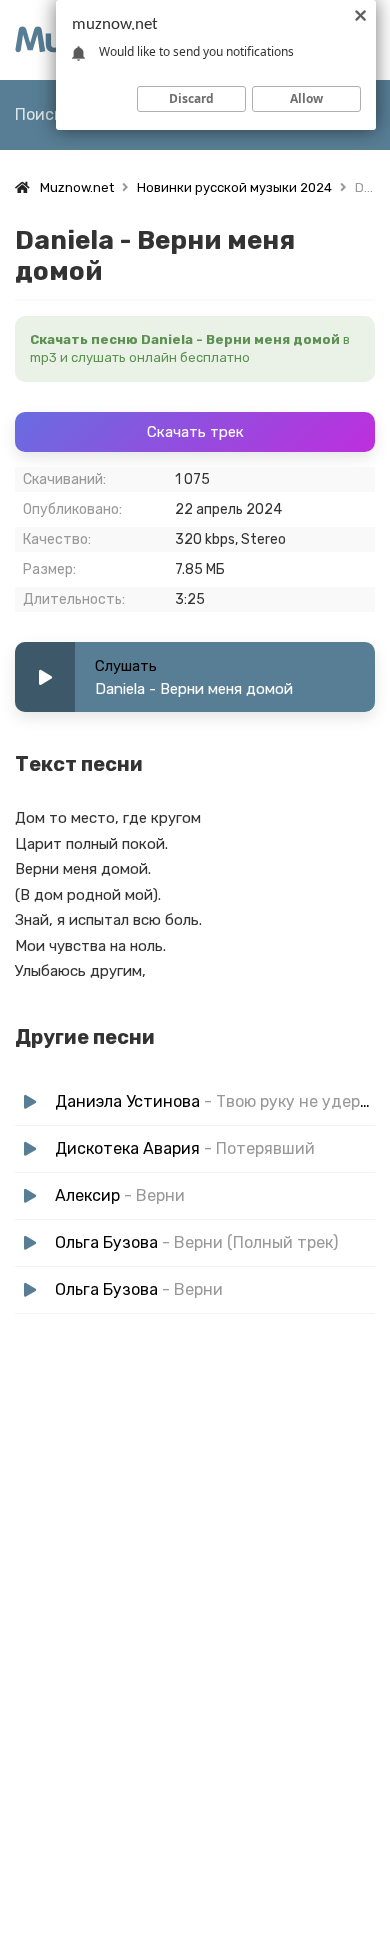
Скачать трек (195, 432)
